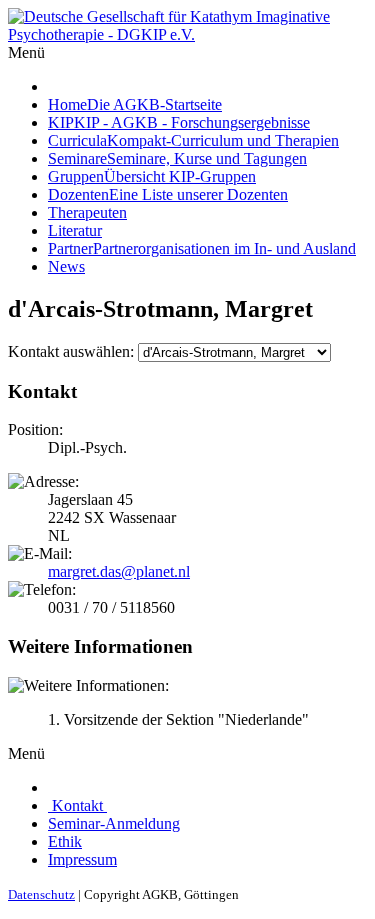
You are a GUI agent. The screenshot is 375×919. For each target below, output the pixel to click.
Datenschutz (41, 894)
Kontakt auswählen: (71, 351)
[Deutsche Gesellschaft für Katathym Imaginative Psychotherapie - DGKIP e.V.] (187, 34)
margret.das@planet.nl (119, 571)
